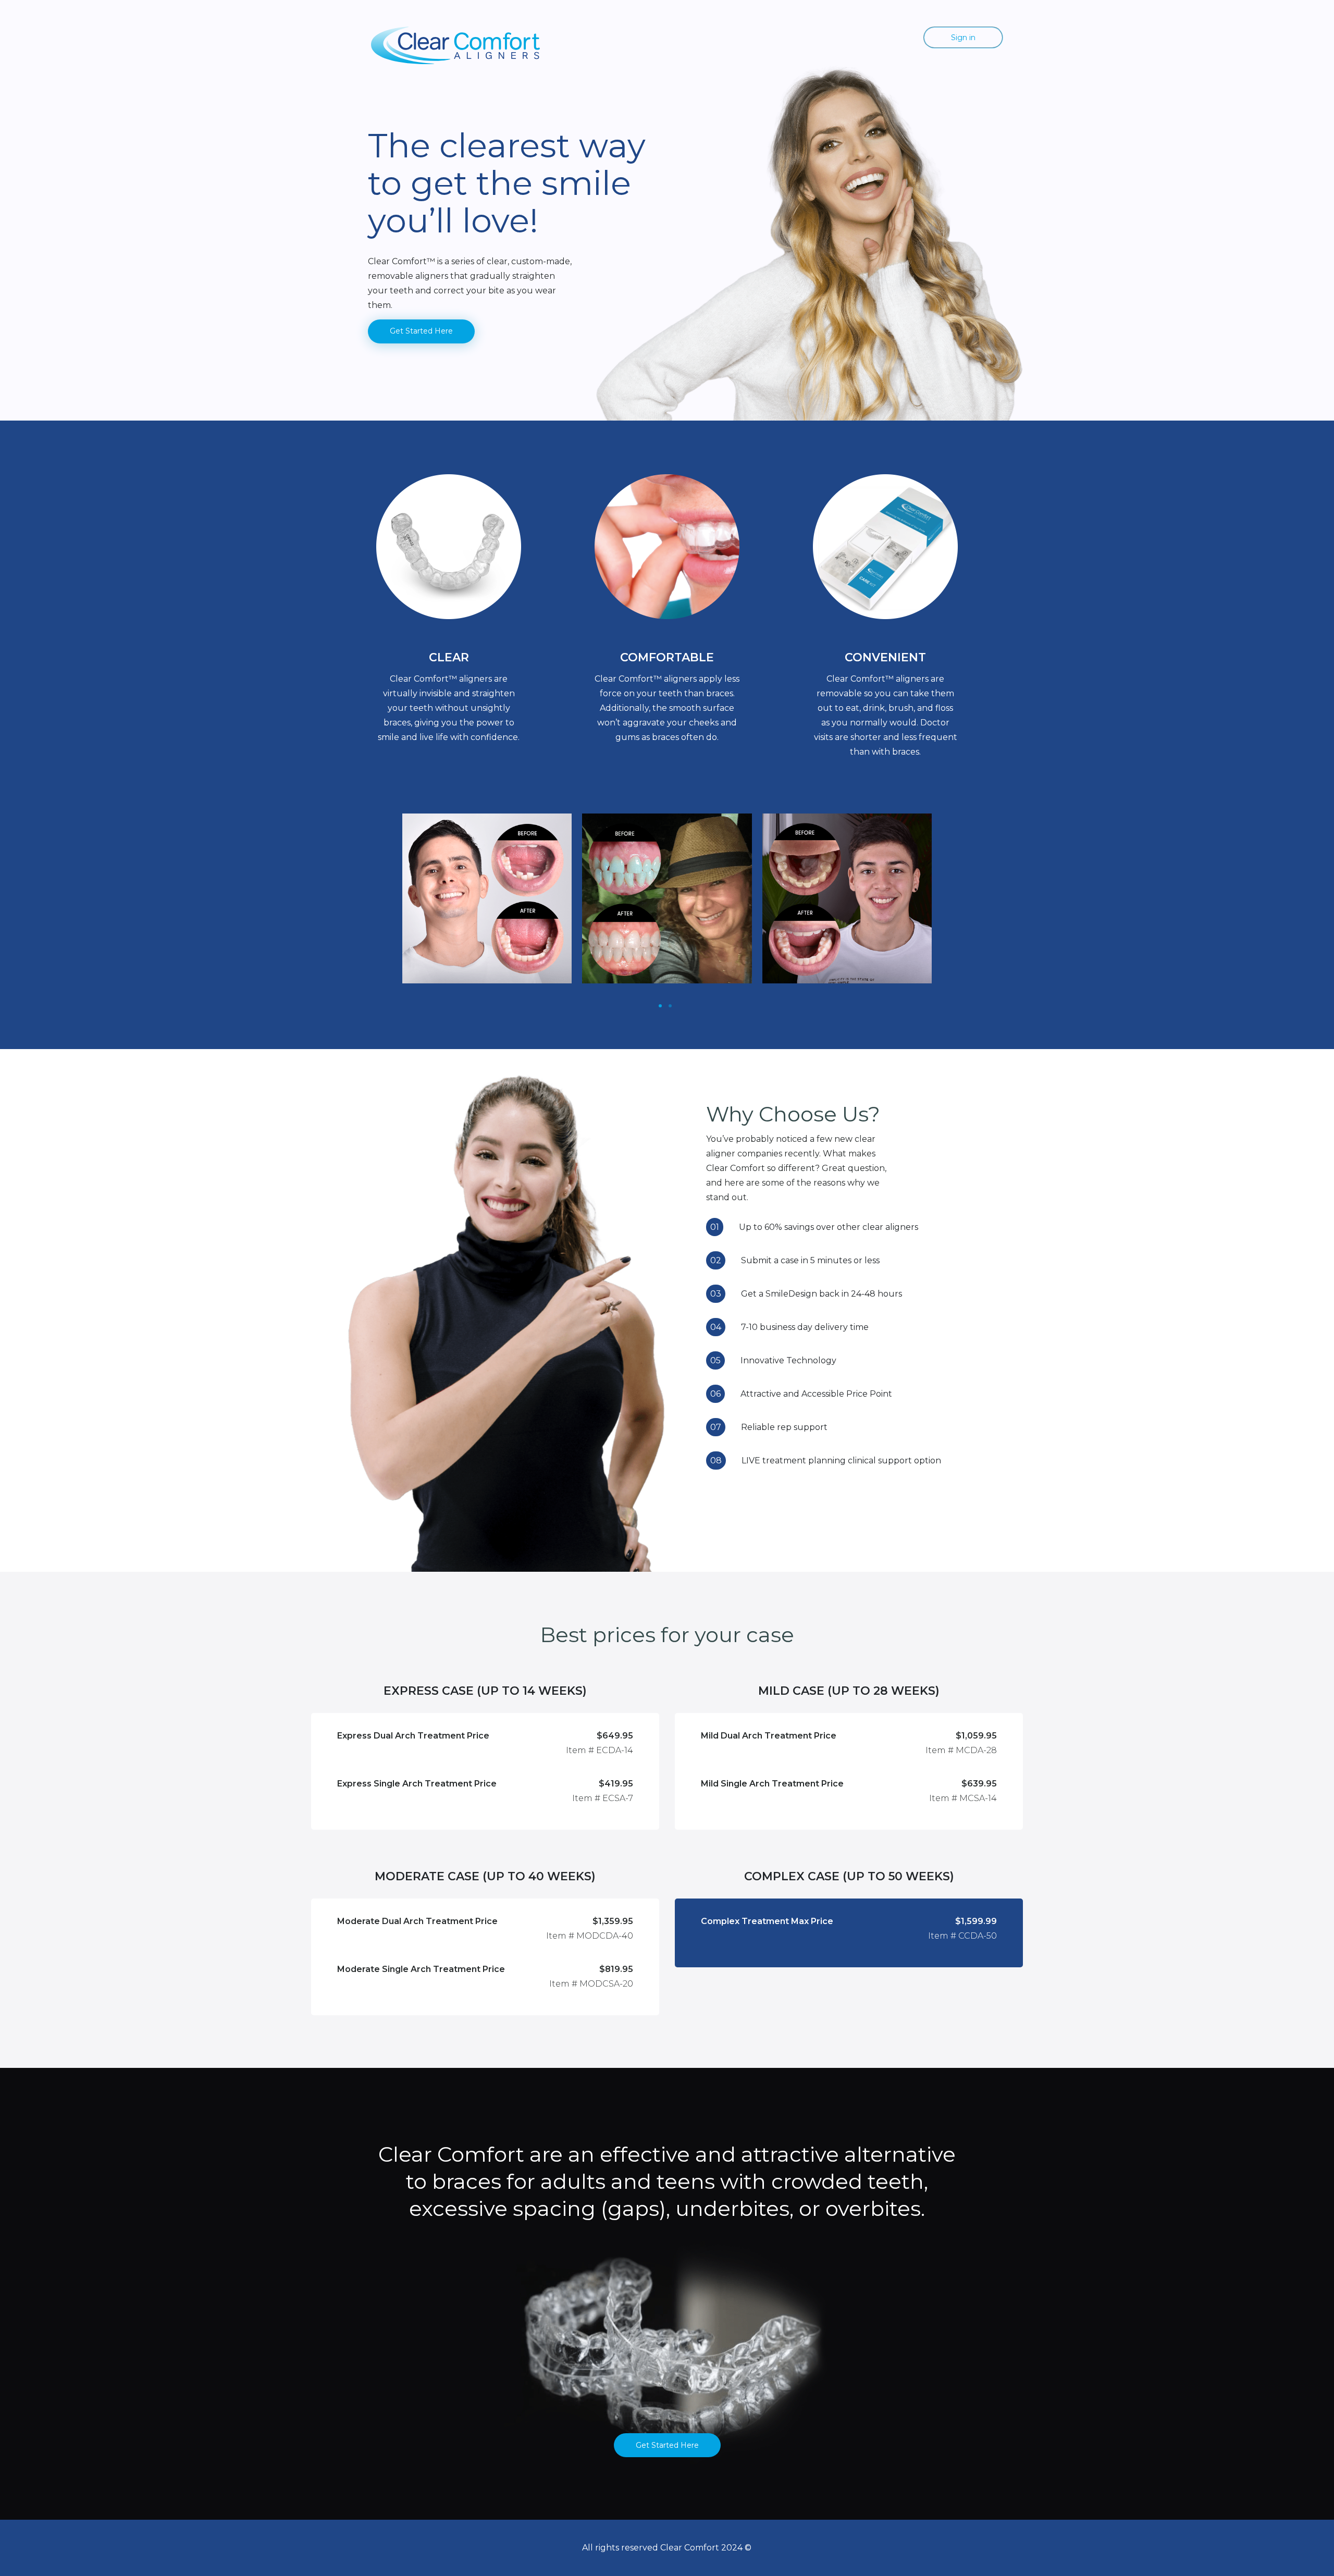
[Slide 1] (660, 1006)
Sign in (963, 38)
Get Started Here (421, 331)
